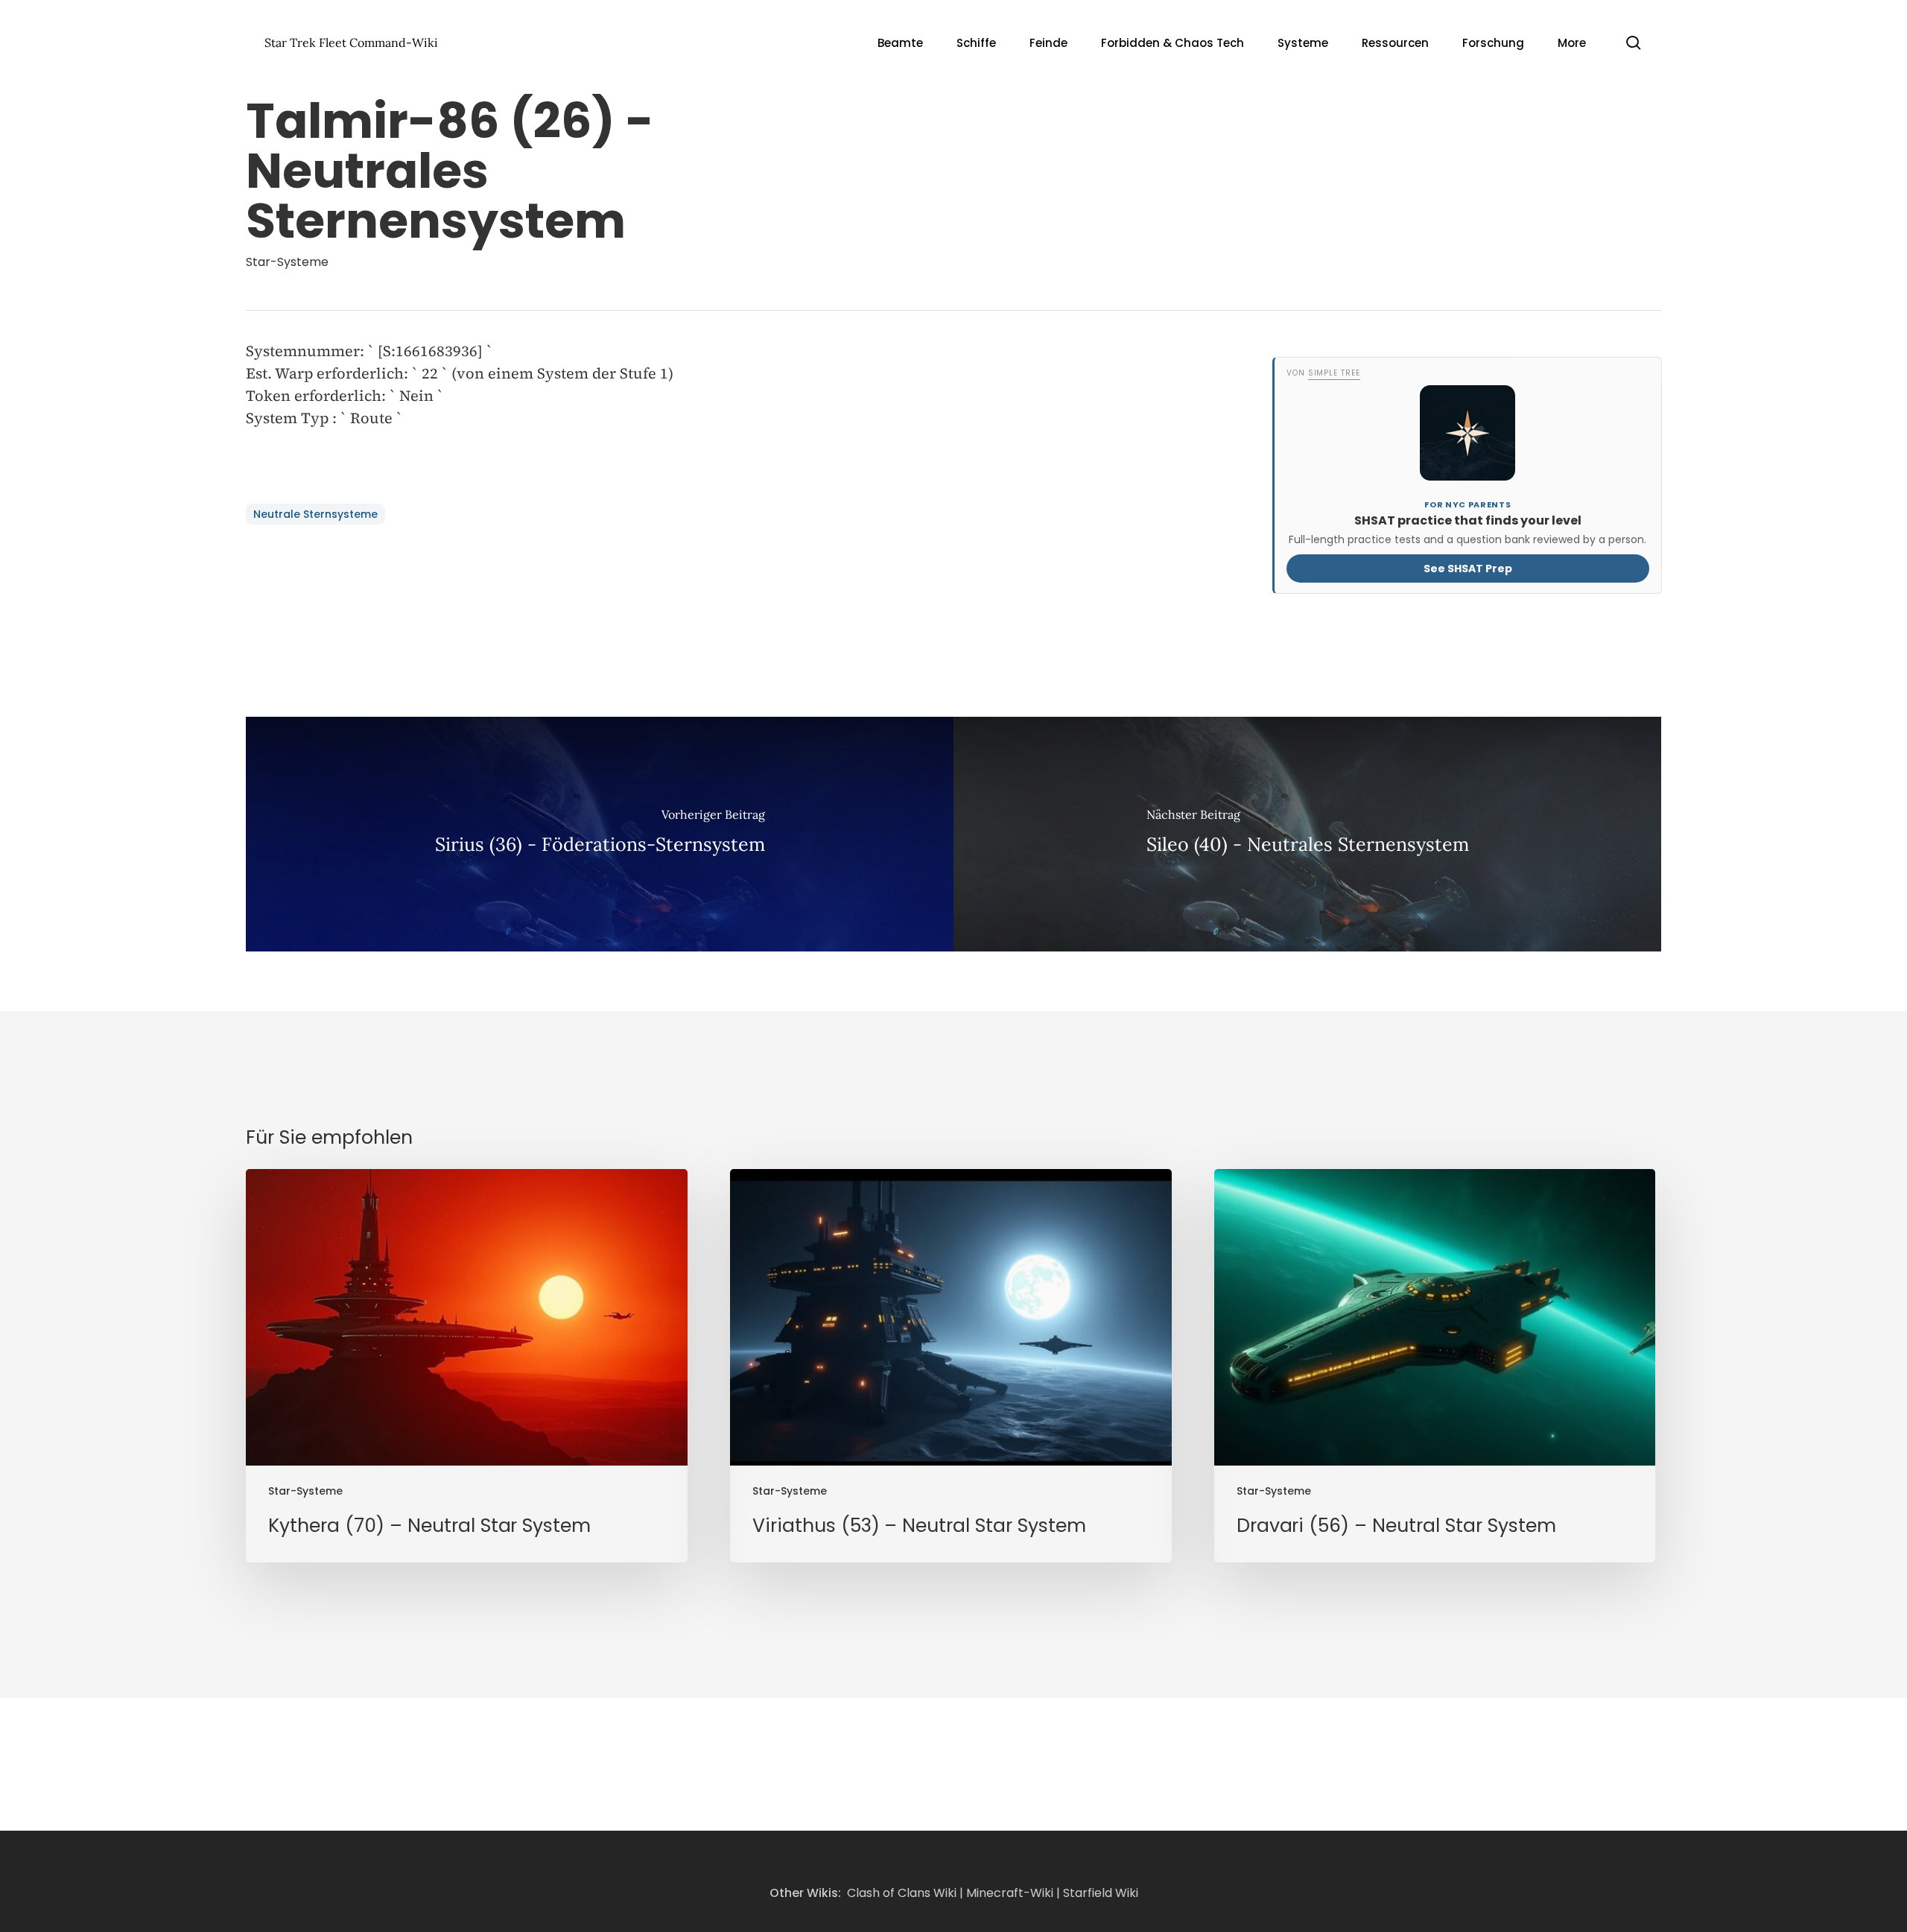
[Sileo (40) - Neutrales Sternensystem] (1307, 834)
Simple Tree (1333, 373)
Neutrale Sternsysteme (315, 514)
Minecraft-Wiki (1010, 1893)
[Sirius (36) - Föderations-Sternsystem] (600, 834)
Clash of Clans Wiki (902, 1893)
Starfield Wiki (1101, 1893)
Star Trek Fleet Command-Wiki (351, 42)
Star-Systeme (287, 262)
